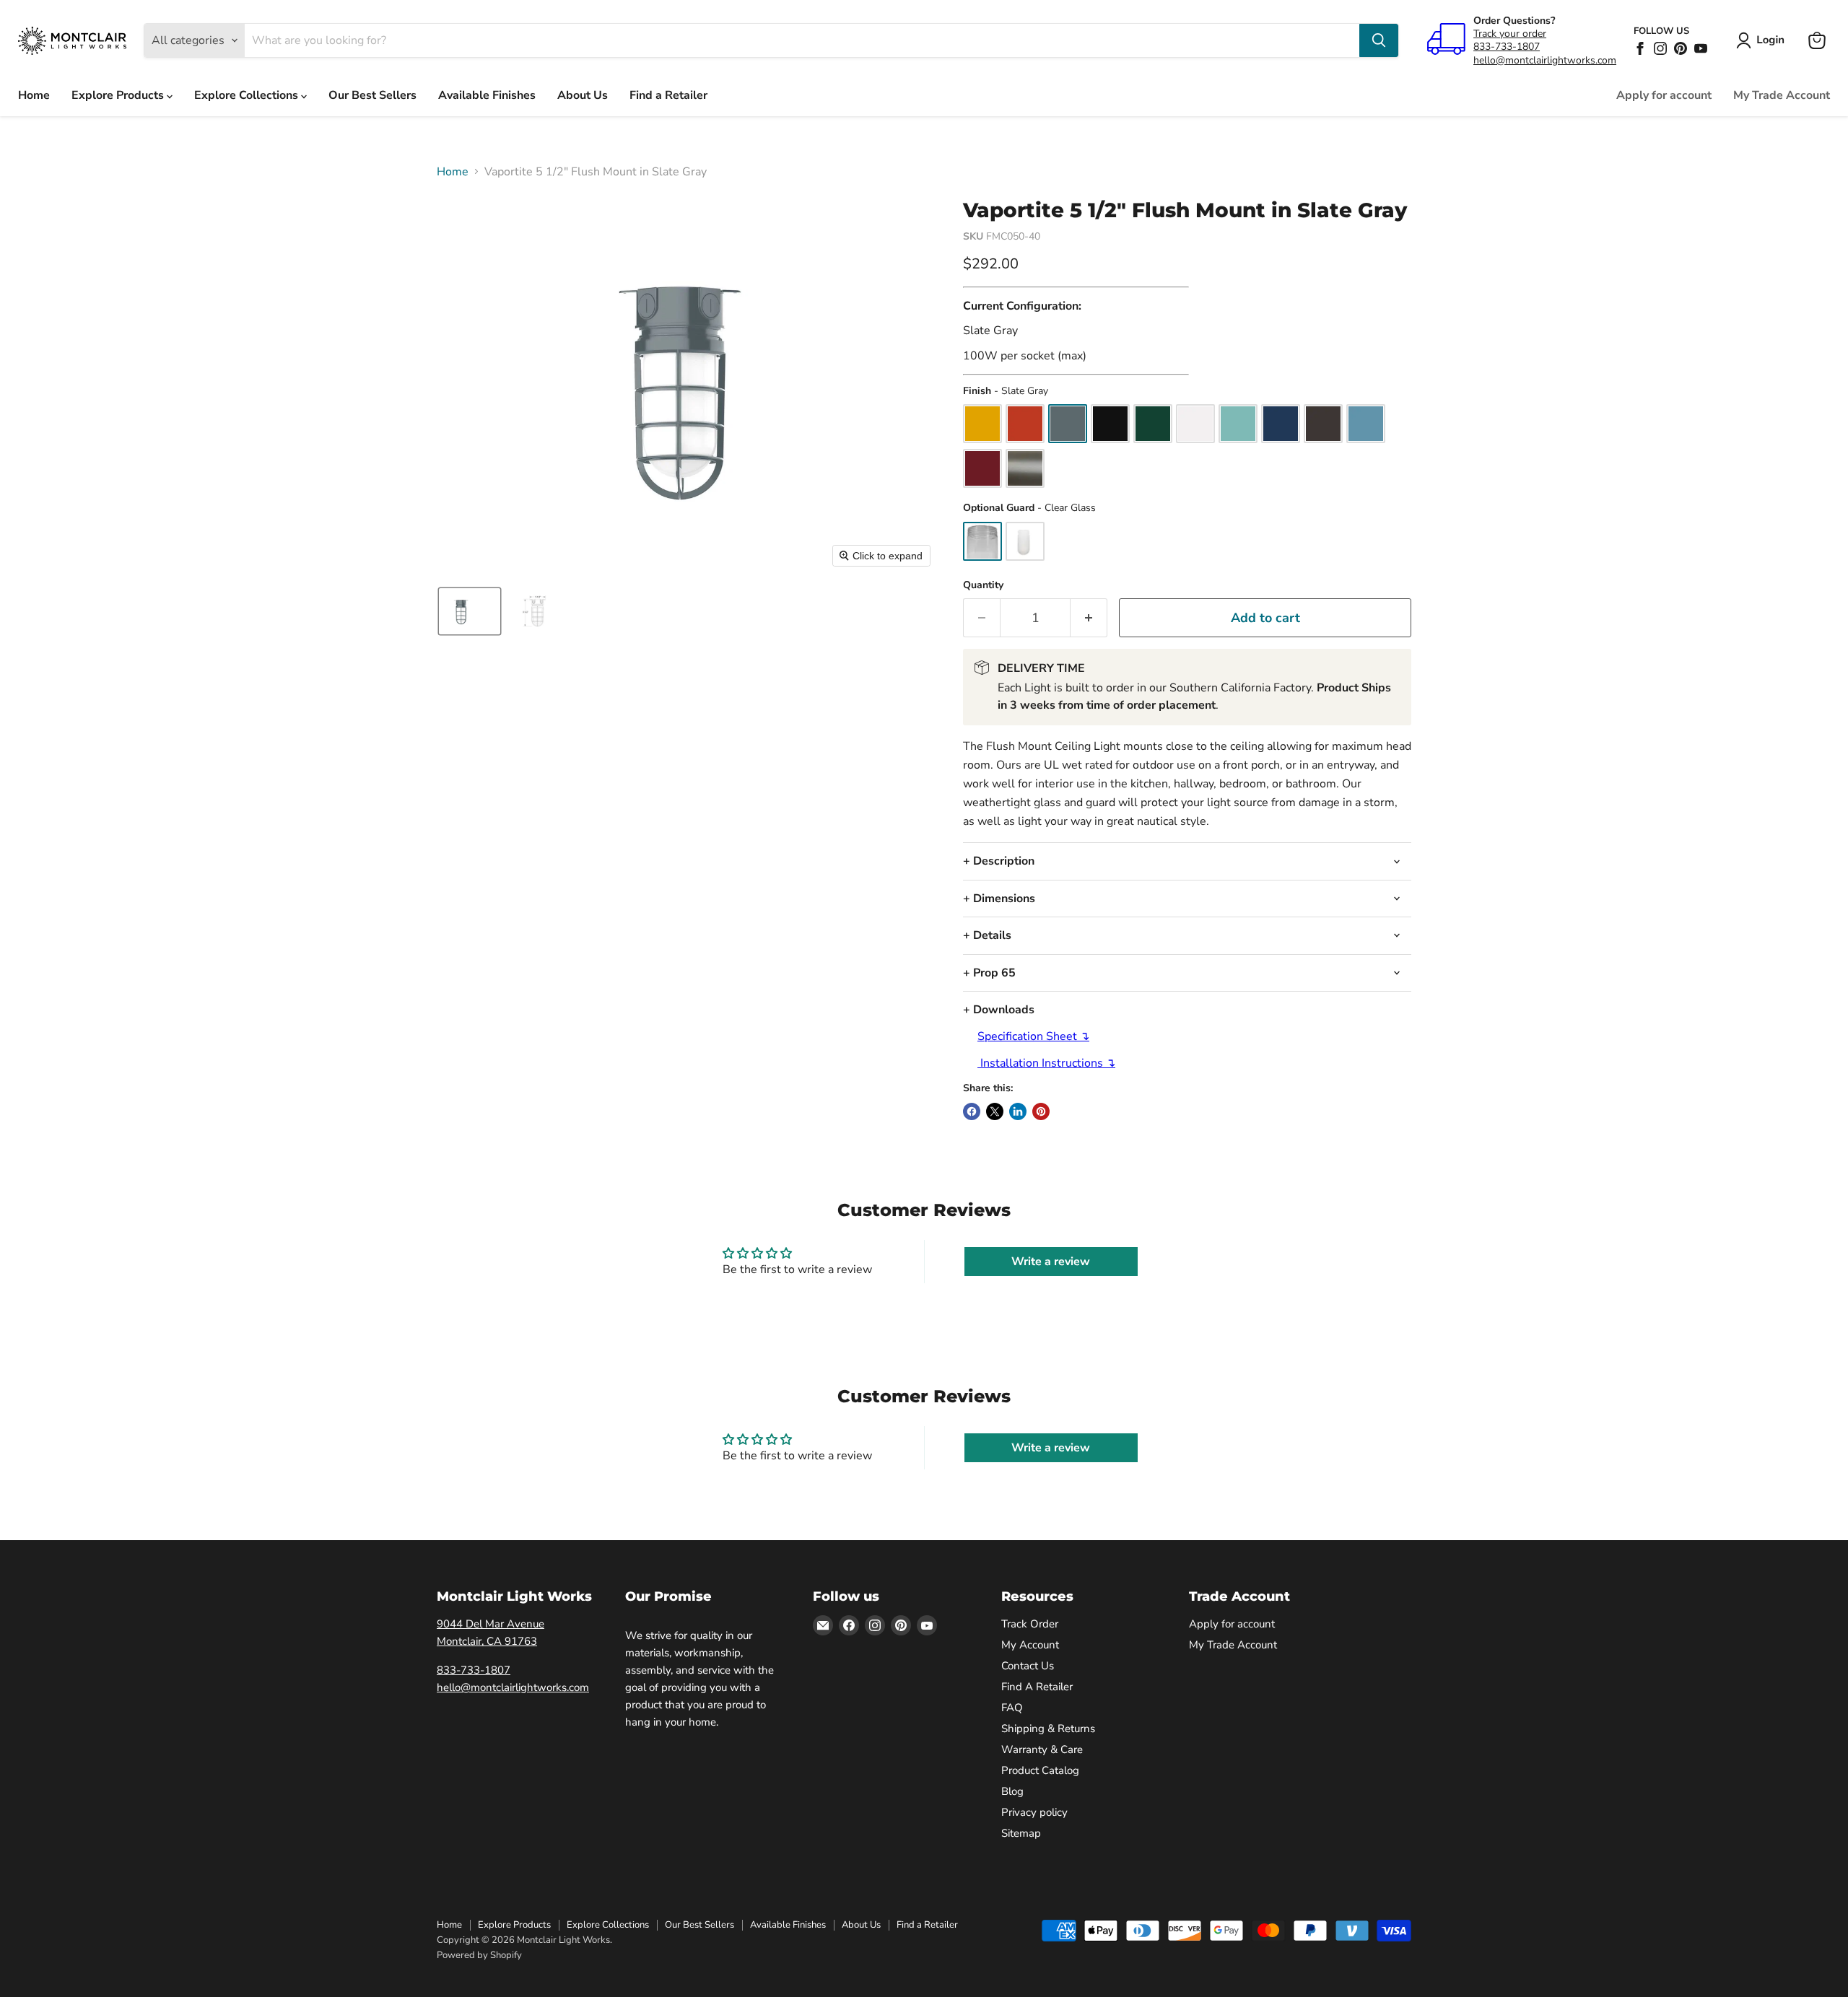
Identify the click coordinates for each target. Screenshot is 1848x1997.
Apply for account (1664, 95)
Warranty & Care (1042, 1749)
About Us (583, 95)
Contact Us (1028, 1666)
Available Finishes (487, 95)
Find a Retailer (668, 95)
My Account (1030, 1645)
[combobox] (802, 40)
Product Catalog (1040, 1770)
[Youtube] (1701, 48)
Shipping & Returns (1048, 1729)
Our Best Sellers (372, 95)
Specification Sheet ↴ (1033, 1036)
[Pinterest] (1681, 48)
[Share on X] (995, 1111)
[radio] (982, 424)
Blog (1012, 1791)
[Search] (1379, 40)
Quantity (983, 585)
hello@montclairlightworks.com (1545, 60)
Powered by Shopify (479, 1955)
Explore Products (119, 95)
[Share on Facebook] (972, 1111)
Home (34, 95)
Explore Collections (248, 95)
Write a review (1051, 1262)
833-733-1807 (1507, 47)
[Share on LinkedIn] (1018, 1111)
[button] (1763, 40)
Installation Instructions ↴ (1046, 1063)
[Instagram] (1660, 48)
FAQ (1012, 1708)
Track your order (1510, 34)
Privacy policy (1034, 1812)
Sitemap (1021, 1833)
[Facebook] (1640, 48)
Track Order (1030, 1624)
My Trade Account (1782, 95)
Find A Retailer (1037, 1687)
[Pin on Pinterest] (1041, 1111)
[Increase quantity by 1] (1089, 618)
